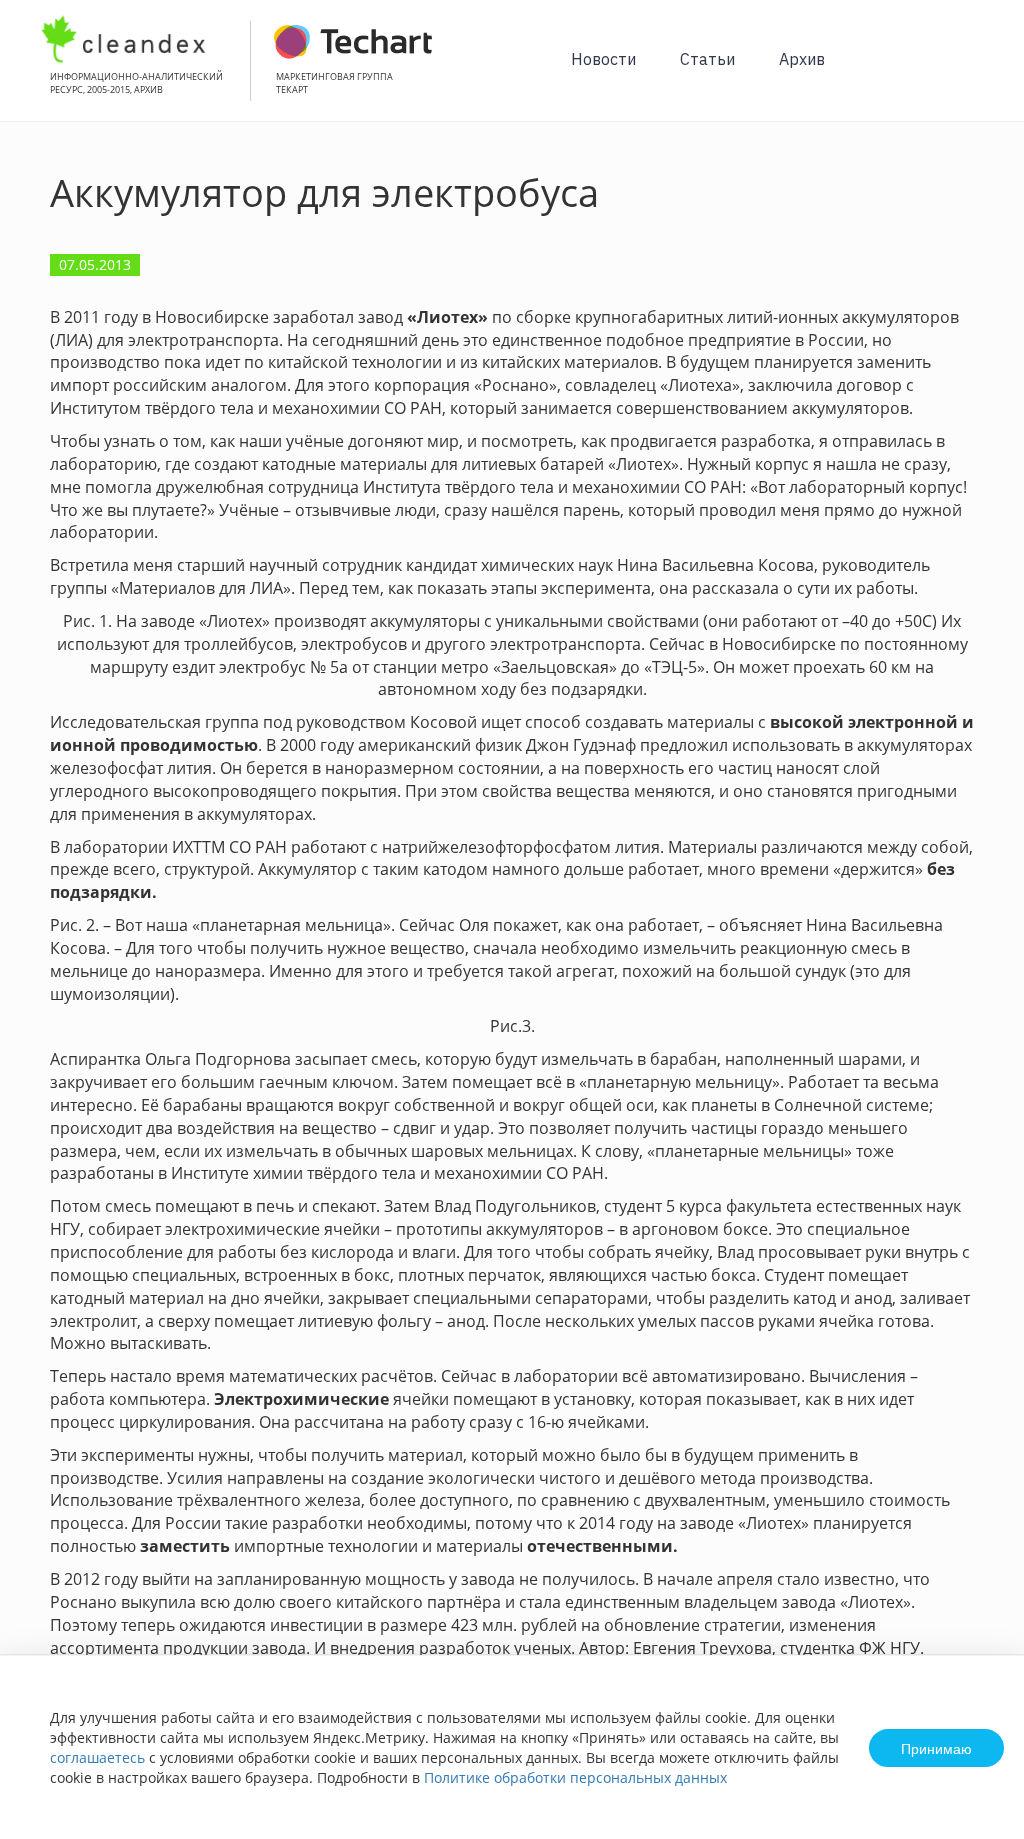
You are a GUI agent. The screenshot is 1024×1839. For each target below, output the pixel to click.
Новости (603, 59)
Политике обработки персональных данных (575, 1777)
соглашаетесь (97, 1757)
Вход (978, 71)
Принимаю (936, 1748)
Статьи (707, 59)
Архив (802, 59)
